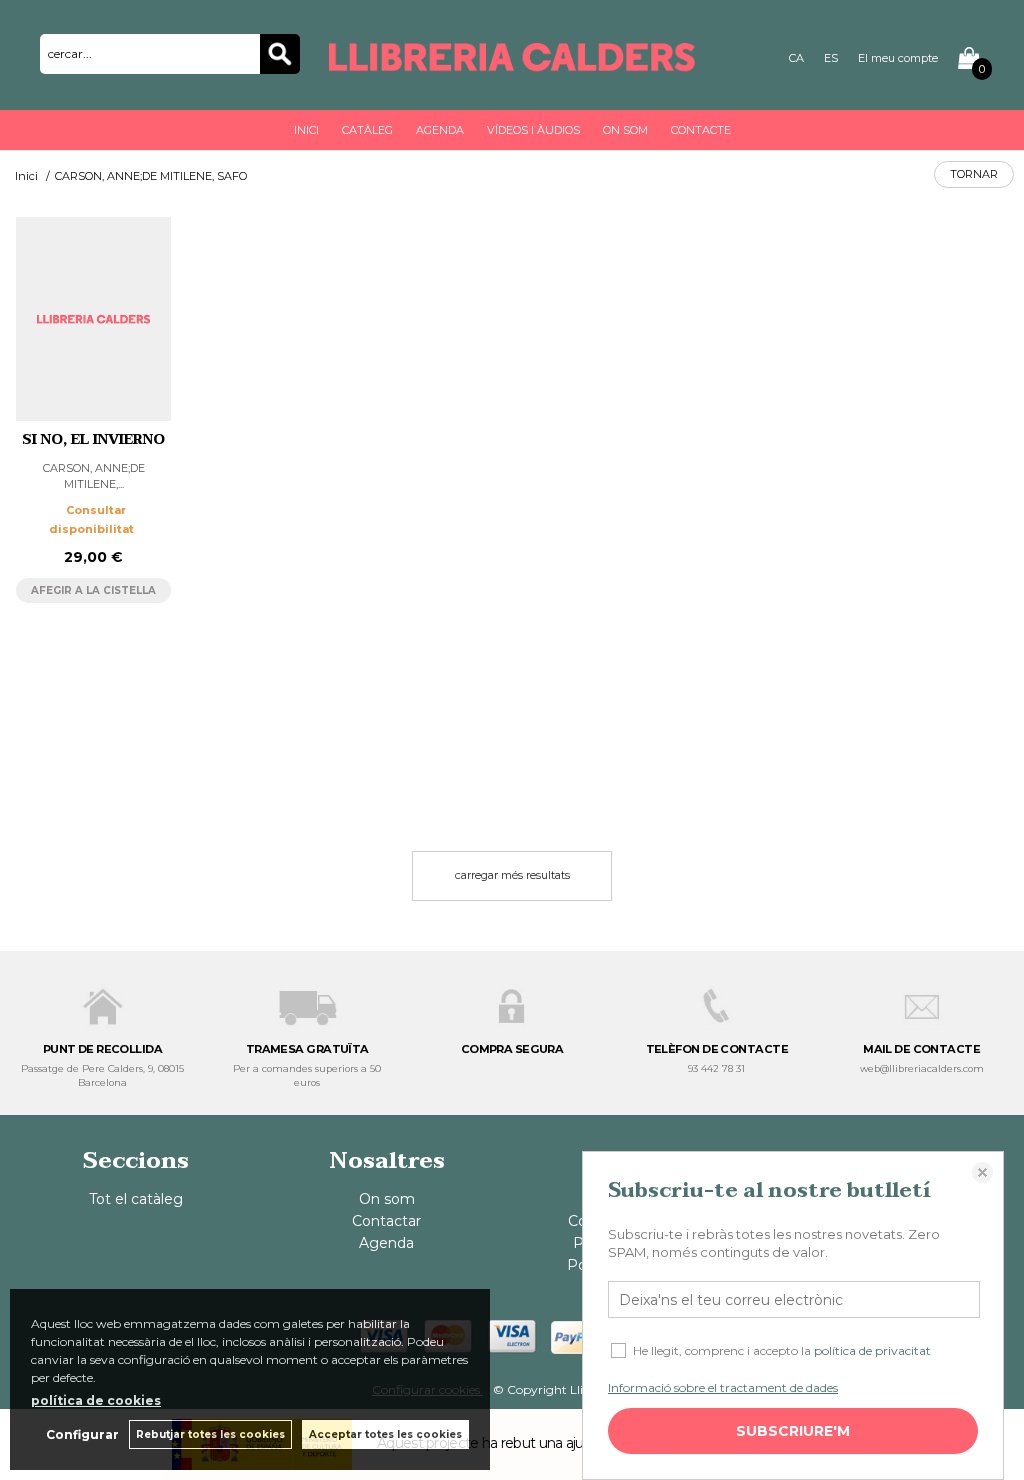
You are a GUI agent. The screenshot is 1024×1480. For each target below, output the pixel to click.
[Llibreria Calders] (512, 61)
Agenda (440, 130)
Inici (306, 130)
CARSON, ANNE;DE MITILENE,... (94, 475)
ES (831, 58)
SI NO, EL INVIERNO (93, 439)
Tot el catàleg (136, 1199)
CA (796, 58)
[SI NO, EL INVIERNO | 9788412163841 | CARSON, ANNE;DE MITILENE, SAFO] (93, 319)
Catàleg (367, 130)
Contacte (701, 130)
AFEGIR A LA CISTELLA (93, 590)
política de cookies (96, 1400)
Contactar (386, 1221)
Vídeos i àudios (533, 130)
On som (625, 130)
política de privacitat (872, 1350)
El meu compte (898, 58)
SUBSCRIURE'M (793, 1431)
